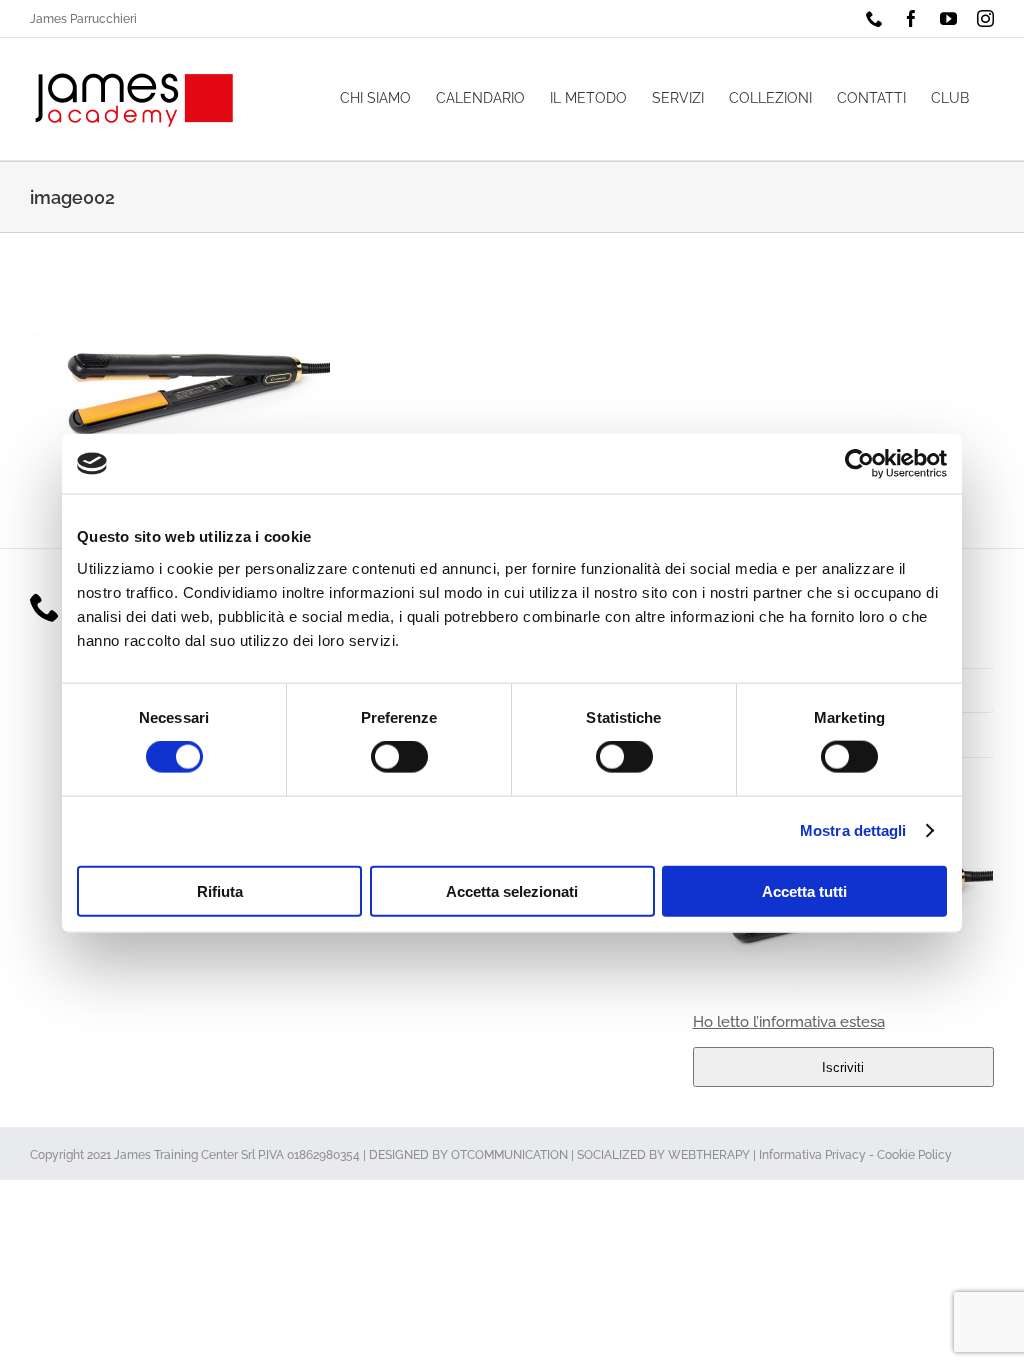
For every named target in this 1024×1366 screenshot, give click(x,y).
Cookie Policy (914, 1155)
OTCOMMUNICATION (509, 1155)
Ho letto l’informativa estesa (789, 1022)
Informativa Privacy (812, 1155)
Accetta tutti (804, 890)
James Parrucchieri (83, 19)
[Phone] (45, 607)
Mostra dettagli (853, 830)
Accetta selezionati (512, 890)
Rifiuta (220, 890)
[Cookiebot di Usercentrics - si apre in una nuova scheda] (859, 464)
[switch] (399, 757)
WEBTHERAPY (709, 1155)
